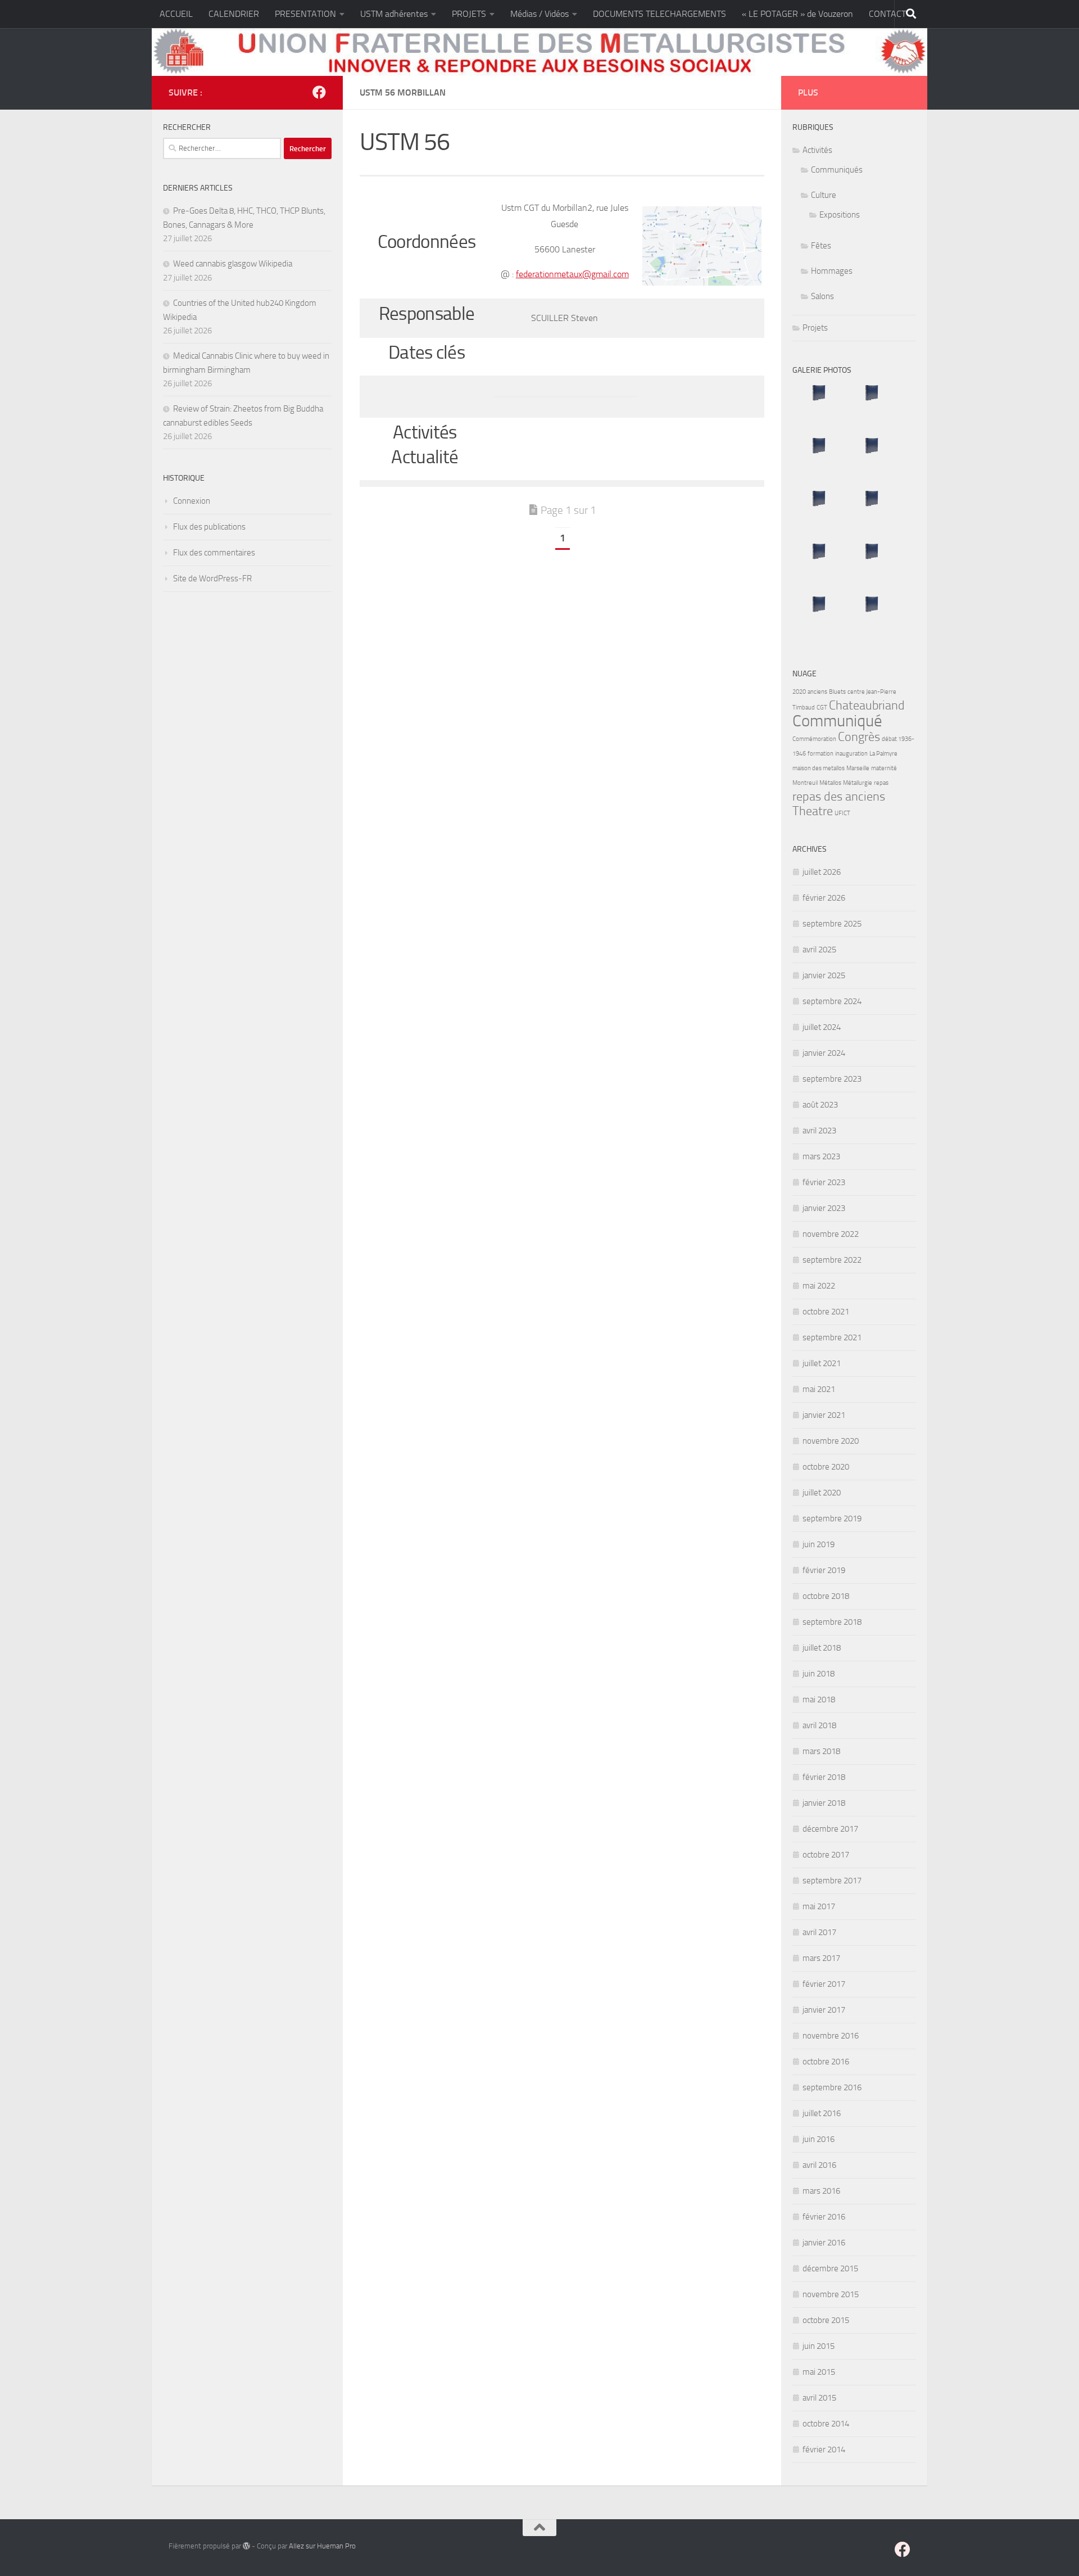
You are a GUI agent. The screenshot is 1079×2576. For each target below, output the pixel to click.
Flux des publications (209, 527)
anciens (817, 692)
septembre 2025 (832, 924)
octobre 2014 (826, 2424)
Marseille (858, 768)
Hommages (832, 271)
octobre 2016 (826, 2062)
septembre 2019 (832, 1519)
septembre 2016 (832, 2087)
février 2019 (824, 1570)
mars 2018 (821, 1751)
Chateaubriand (867, 706)
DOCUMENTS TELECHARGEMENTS (659, 14)
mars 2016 (821, 2191)
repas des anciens (839, 797)
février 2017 (824, 1984)
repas (881, 783)
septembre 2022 (832, 1260)
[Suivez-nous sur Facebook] (319, 92)
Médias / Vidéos (539, 14)
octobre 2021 (826, 1312)
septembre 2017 (832, 1881)
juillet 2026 (822, 872)
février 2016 (824, 2217)
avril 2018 (819, 1725)
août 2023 (820, 1105)
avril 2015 (819, 2398)
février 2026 (824, 898)
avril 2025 (819, 950)
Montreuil (805, 783)
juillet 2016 (822, 2113)
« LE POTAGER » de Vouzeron (797, 14)
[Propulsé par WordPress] (246, 2546)
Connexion (192, 501)
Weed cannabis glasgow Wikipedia (233, 264)
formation (820, 754)
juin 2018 (819, 1674)
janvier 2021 (824, 1415)
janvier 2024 (824, 1053)
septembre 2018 (832, 1622)
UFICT (842, 813)
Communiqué (837, 721)
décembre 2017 (830, 1829)
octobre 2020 (826, 1467)
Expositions (840, 215)
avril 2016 (819, 2165)
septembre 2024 (832, 1001)
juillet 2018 (822, 1648)
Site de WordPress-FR (212, 579)
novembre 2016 (831, 2036)
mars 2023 (821, 1156)
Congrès (859, 737)
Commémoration (814, 739)
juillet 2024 (822, 1027)
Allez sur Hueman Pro (322, 2546)
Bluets (837, 692)
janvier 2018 (824, 1803)
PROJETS (469, 14)
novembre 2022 (831, 1234)
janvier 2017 (824, 2010)
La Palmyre (883, 754)
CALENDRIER (234, 14)
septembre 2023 (832, 1079)
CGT (822, 708)
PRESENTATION (305, 14)
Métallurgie (858, 783)
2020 (799, 692)
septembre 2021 (832, 1337)
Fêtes (821, 246)
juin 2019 (819, 1544)
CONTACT (887, 14)
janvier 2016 (824, 2243)
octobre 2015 (826, 2320)
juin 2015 (819, 2346)
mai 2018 (819, 1700)
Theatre (813, 811)
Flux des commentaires (214, 553)
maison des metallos (819, 768)
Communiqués (837, 170)
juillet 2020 (822, 1493)
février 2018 (824, 1777)
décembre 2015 (830, 2268)
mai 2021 (819, 1389)
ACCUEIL (176, 14)
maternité (884, 768)
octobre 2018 (826, 1596)
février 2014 (824, 2450)
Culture (824, 195)
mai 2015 (819, 2372)
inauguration (851, 754)
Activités (817, 150)
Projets (815, 328)
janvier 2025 (824, 975)
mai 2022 (819, 1286)
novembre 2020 (831, 1441)
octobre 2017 (826, 1855)
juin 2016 (819, 2139)
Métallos (830, 783)
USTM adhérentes (394, 14)
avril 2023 (819, 1131)
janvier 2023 (824, 1208)
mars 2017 (821, 1958)
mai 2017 (819, 1906)
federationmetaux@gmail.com (572, 274)
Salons (822, 296)
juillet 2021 (822, 1363)
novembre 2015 (831, 2294)
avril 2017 (819, 1932)
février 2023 (824, 1182)
